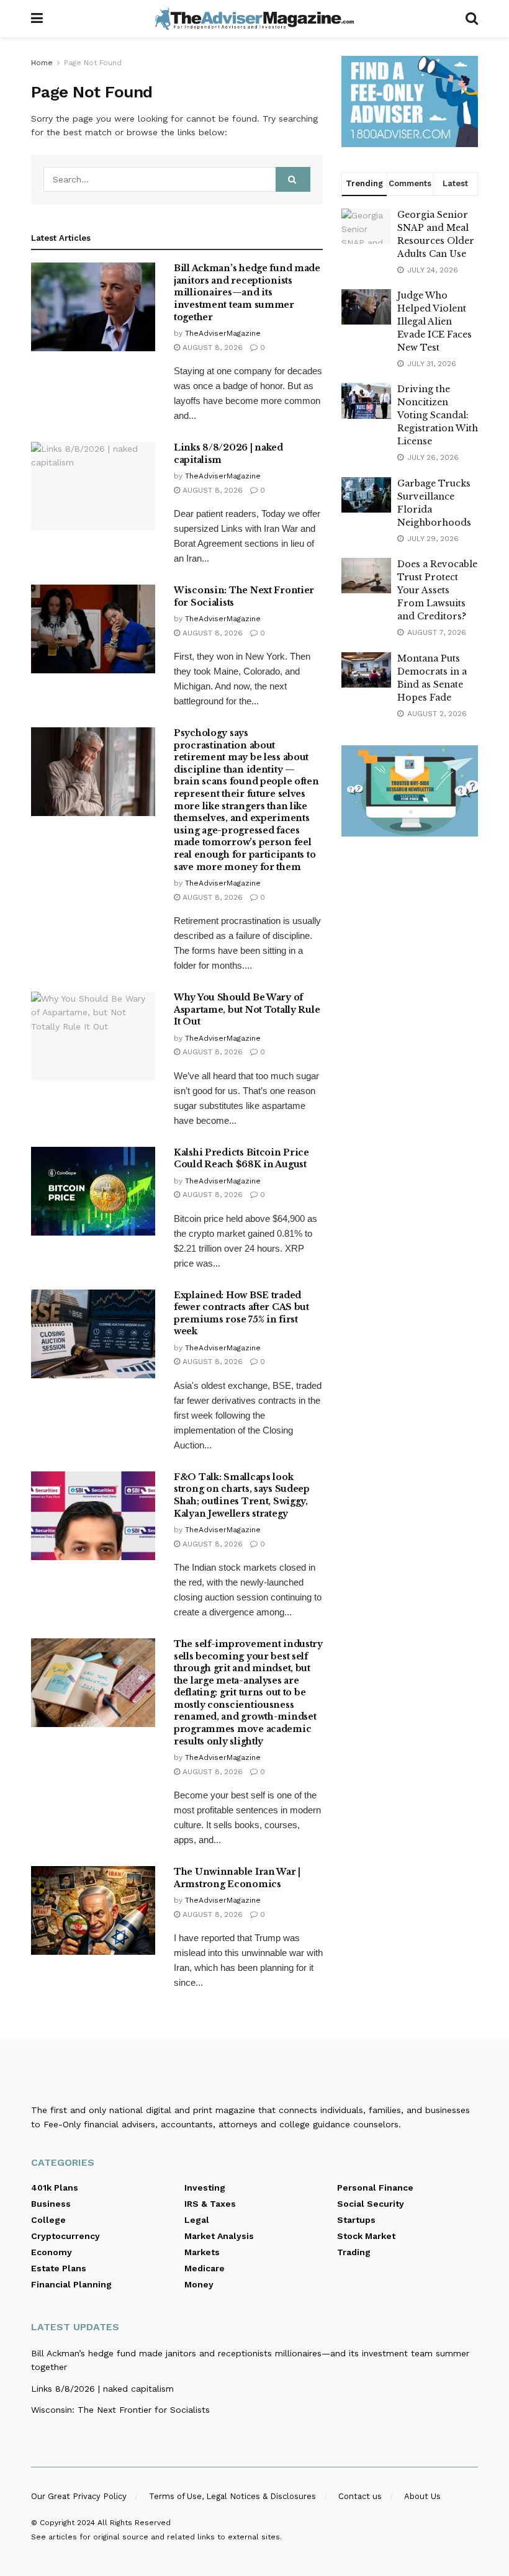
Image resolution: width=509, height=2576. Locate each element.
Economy (52, 2252)
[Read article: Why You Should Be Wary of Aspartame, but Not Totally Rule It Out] (93, 1036)
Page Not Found (93, 63)
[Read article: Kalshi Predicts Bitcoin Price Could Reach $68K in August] (93, 1191)
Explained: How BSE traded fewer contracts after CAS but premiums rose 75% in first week (241, 1313)
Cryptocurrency (65, 2236)
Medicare (205, 2268)
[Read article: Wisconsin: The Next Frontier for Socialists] (93, 629)
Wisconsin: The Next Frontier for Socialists (120, 2410)
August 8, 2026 (211, 348)
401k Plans (55, 2188)
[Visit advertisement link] (410, 101)
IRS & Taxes (210, 2204)
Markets (202, 2252)
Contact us (360, 2496)
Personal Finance (375, 2188)
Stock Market (366, 2236)
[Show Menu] (37, 19)
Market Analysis (219, 2236)
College (48, 2220)
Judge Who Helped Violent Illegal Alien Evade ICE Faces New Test (435, 321)
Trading (354, 2252)
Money (199, 2284)
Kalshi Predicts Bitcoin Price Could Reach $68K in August (241, 1159)
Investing (205, 2188)
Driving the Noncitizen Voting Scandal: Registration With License (438, 415)
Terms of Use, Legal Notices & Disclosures (232, 2496)
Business (51, 2204)
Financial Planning (71, 2284)
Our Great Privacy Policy (79, 2496)
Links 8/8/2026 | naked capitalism (102, 2389)
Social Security (371, 2204)
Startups (356, 2220)
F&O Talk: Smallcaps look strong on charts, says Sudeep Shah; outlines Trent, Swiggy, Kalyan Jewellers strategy (242, 1495)
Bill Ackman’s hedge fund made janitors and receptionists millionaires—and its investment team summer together (247, 292)
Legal (197, 2220)
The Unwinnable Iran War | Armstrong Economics (237, 1878)
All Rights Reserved (134, 2523)
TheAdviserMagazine (223, 333)
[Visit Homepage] (254, 19)
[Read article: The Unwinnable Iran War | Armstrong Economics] (93, 1910)
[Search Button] (472, 19)
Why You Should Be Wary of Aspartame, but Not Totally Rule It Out (247, 1009)
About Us (422, 2496)
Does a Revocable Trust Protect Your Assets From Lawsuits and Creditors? (437, 590)
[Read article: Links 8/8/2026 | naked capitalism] (93, 486)
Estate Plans (59, 2268)
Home (42, 63)
